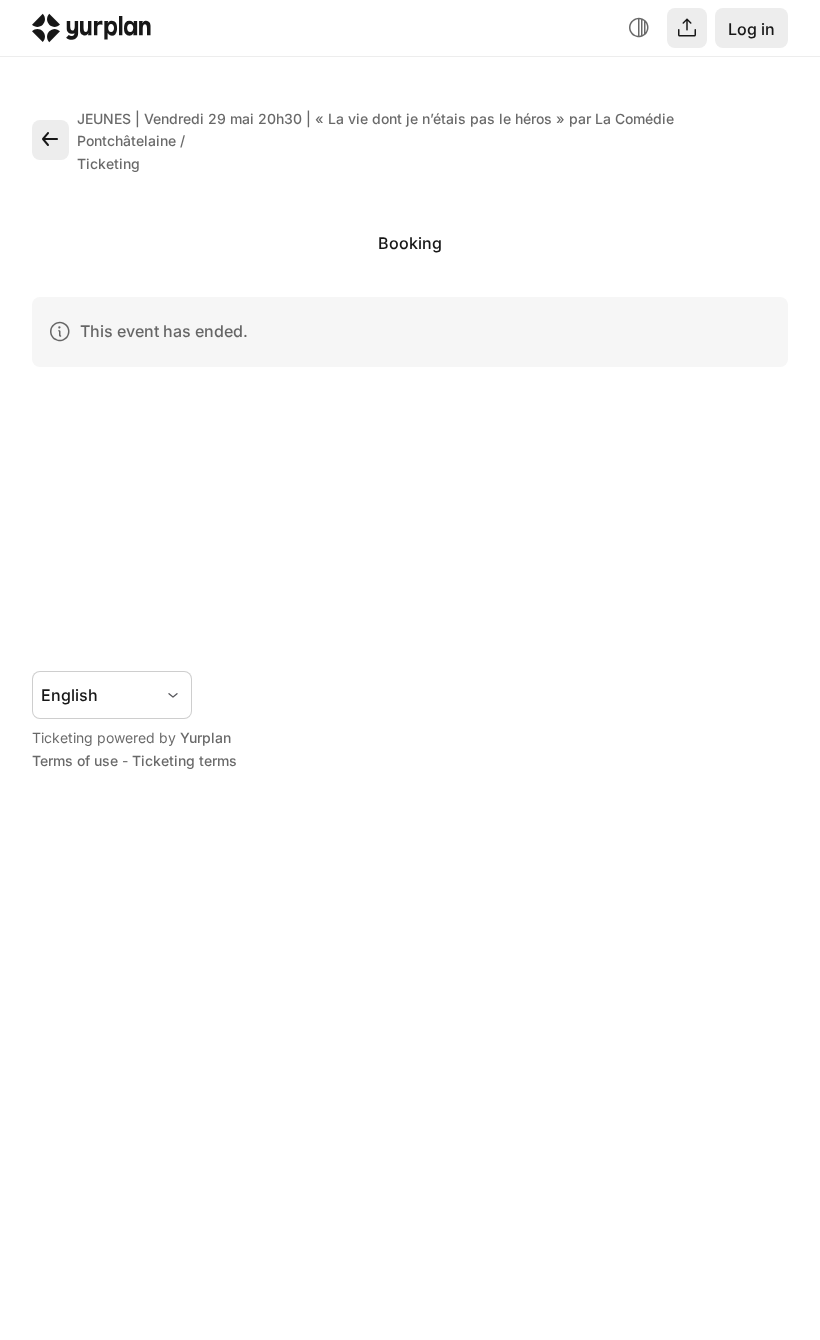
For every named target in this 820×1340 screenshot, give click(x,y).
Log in (751, 29)
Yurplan (205, 737)
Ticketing (108, 163)
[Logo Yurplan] (91, 32)
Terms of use (75, 760)
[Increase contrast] (639, 28)
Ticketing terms (184, 760)
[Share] (687, 28)
